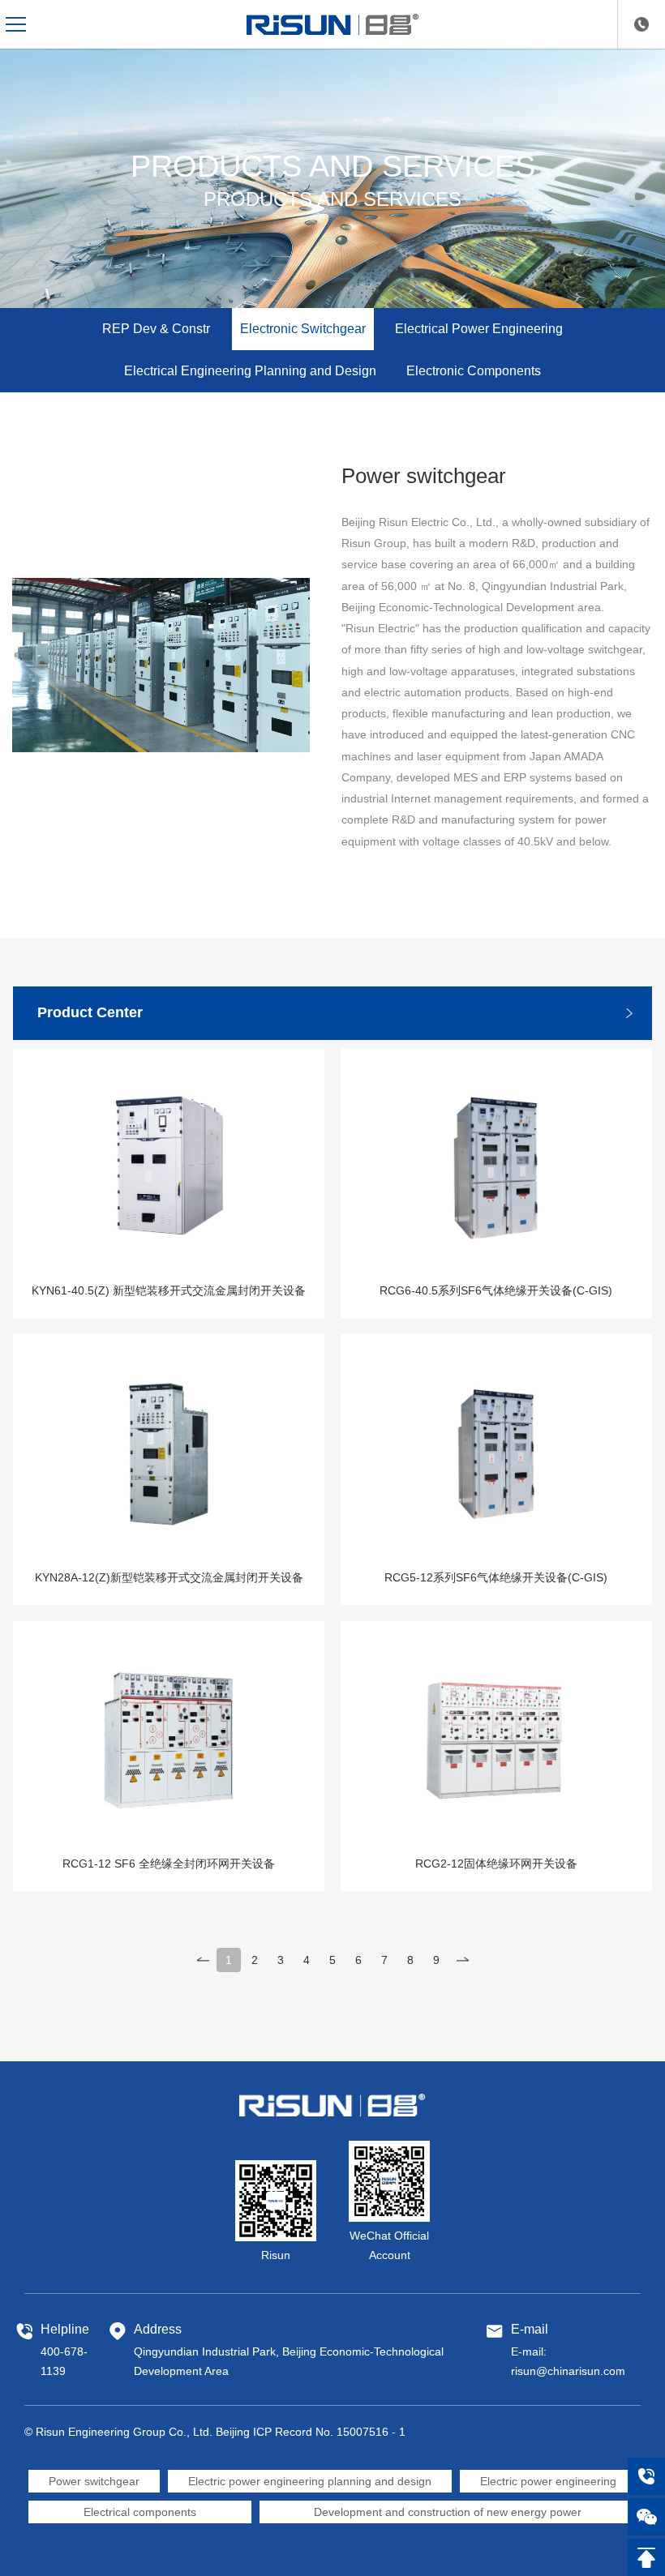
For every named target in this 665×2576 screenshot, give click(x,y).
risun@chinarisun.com (568, 2371)
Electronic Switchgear (303, 329)
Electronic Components (474, 371)
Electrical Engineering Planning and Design (250, 371)
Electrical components (140, 2512)
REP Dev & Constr (156, 329)
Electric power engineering (548, 2481)
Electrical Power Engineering (479, 329)
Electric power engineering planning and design (310, 2481)
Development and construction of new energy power (448, 2512)
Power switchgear (94, 2481)
